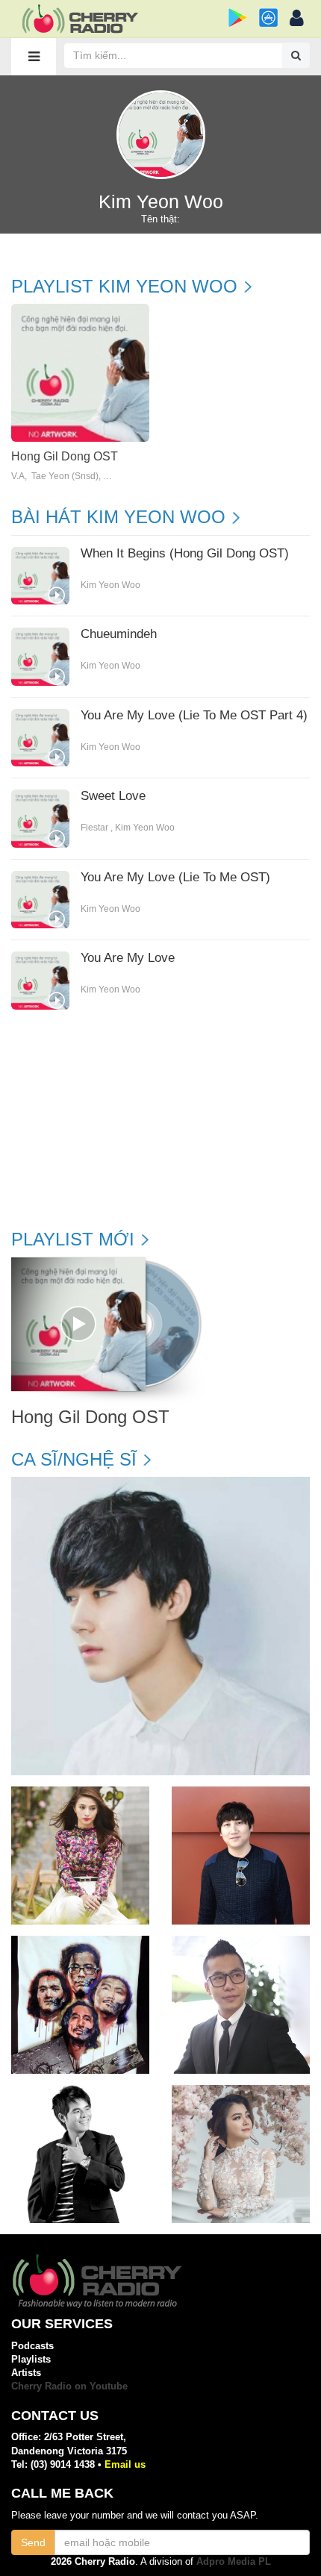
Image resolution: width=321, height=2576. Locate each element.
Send (33, 2542)
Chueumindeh (119, 634)
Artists (26, 2373)
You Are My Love (128, 958)
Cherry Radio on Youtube (69, 2386)
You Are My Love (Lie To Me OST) (175, 878)
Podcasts (32, 2346)
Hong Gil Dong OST (65, 456)
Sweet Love (113, 796)
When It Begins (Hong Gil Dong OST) (185, 554)
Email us (125, 2464)
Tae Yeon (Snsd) (65, 476)
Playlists (31, 2359)
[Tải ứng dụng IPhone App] (268, 18)
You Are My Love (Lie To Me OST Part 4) (194, 716)
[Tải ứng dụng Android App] (238, 18)
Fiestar (94, 828)
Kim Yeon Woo (110, 585)
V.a (18, 476)
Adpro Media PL (234, 2561)
